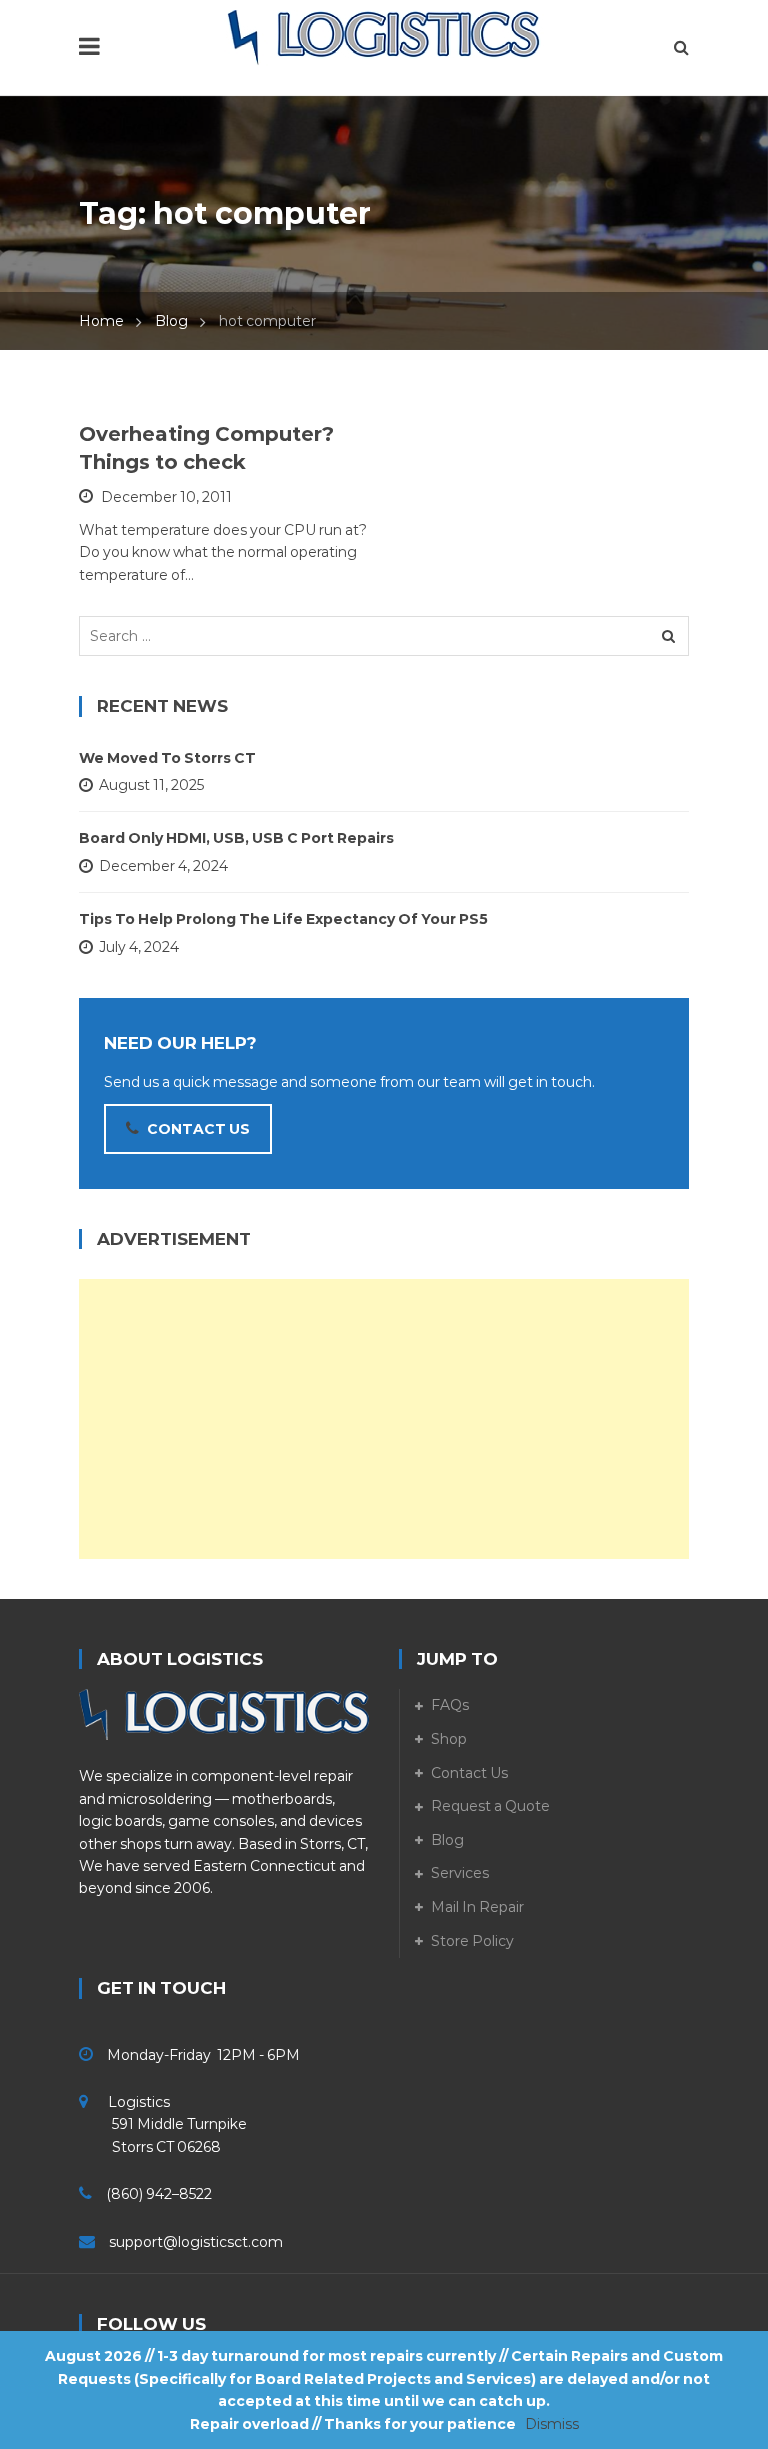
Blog (171, 321)
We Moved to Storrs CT (167, 758)
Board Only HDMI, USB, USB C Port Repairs (236, 838)
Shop (449, 1739)
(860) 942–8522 (159, 2194)
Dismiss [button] (552, 2424)
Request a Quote (490, 1806)
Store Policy (472, 1941)
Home (101, 321)
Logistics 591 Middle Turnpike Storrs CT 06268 (163, 2124)
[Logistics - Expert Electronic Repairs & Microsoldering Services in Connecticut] (384, 37)
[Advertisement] (384, 1419)
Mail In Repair (477, 1907)
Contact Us (469, 1773)
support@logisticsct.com (196, 2242)
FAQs (450, 1705)
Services (460, 1873)
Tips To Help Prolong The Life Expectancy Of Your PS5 (283, 919)
